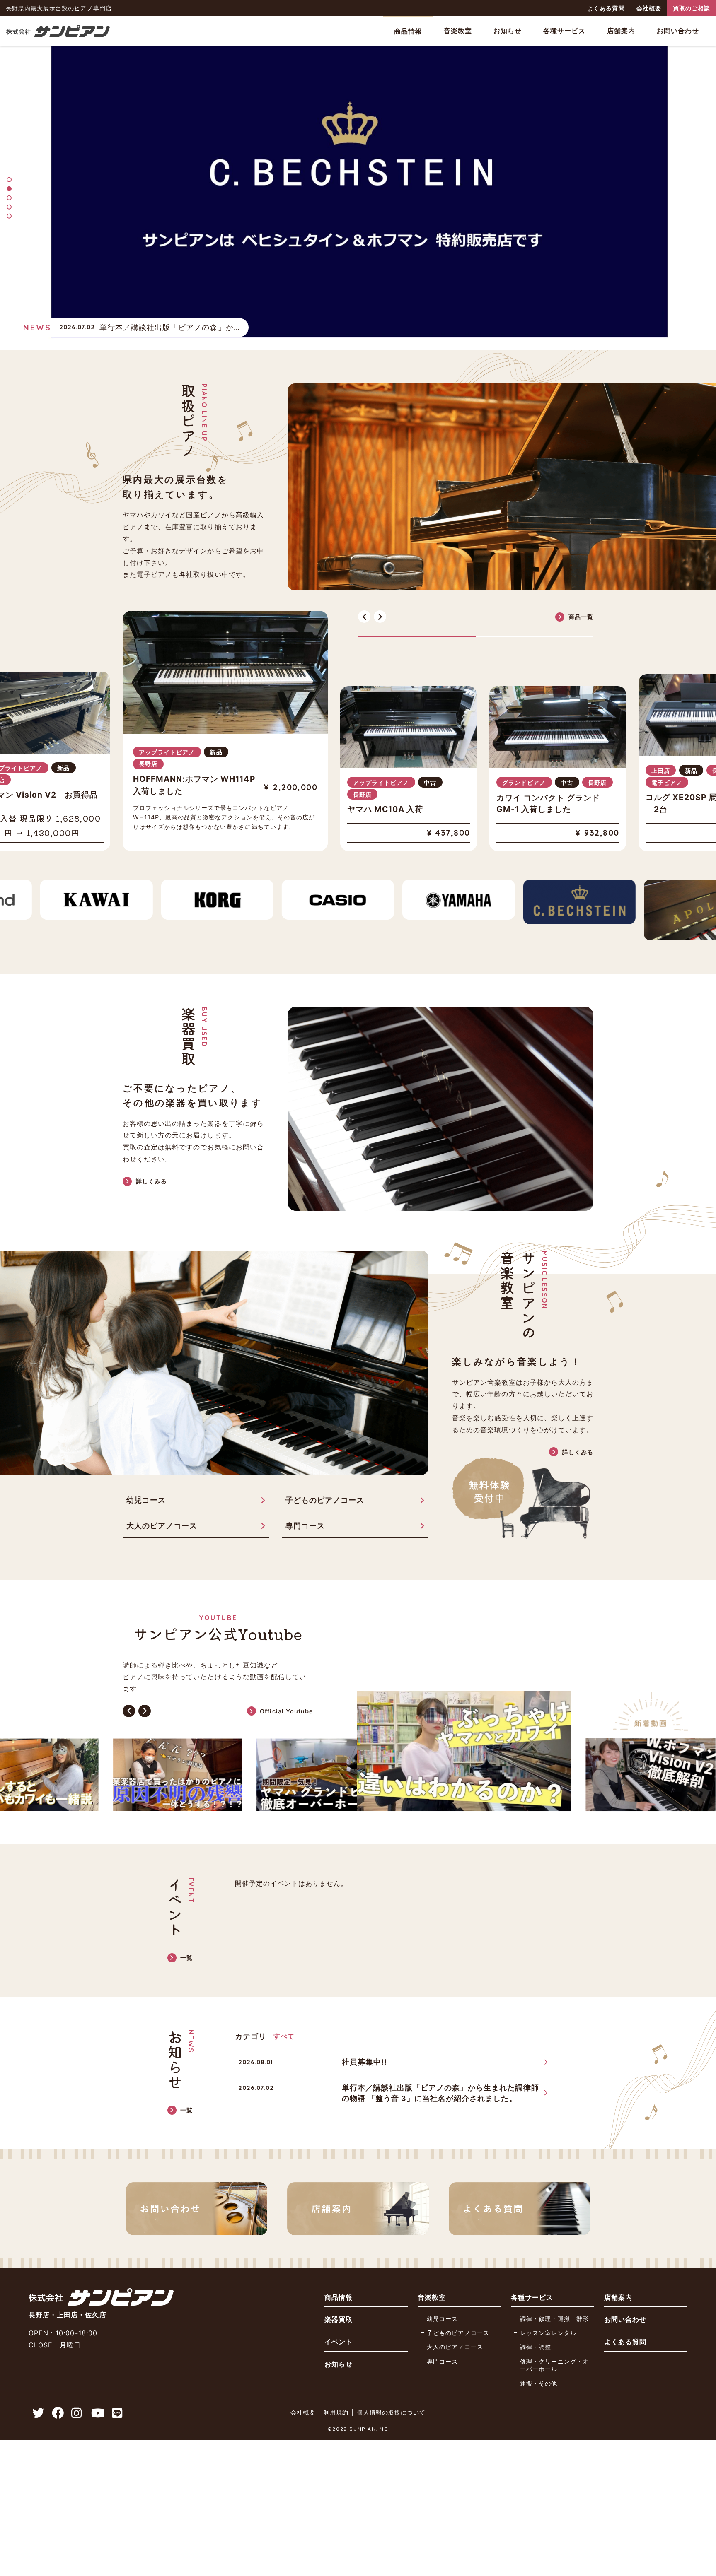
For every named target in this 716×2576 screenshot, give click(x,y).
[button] (9, 180)
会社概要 (649, 8)
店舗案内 (621, 31)
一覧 (186, 1934)
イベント (339, 2318)
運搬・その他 (539, 2359)
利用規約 (336, 2389)
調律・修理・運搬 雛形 (554, 2295)
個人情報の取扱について (391, 2389)
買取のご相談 (692, 8)
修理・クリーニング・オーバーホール (554, 2341)
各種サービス (564, 31)
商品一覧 (581, 617)
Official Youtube (287, 1687)
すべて (284, 2012)
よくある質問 (606, 8)
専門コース (305, 1502)
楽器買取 (339, 2296)
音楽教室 (458, 31)
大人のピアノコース (162, 1502)
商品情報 (408, 31)
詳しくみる (151, 1157)
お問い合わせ (678, 31)
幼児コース (146, 1476)
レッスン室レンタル (548, 2309)
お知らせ (508, 31)
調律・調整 (536, 2323)
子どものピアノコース (325, 1476)
